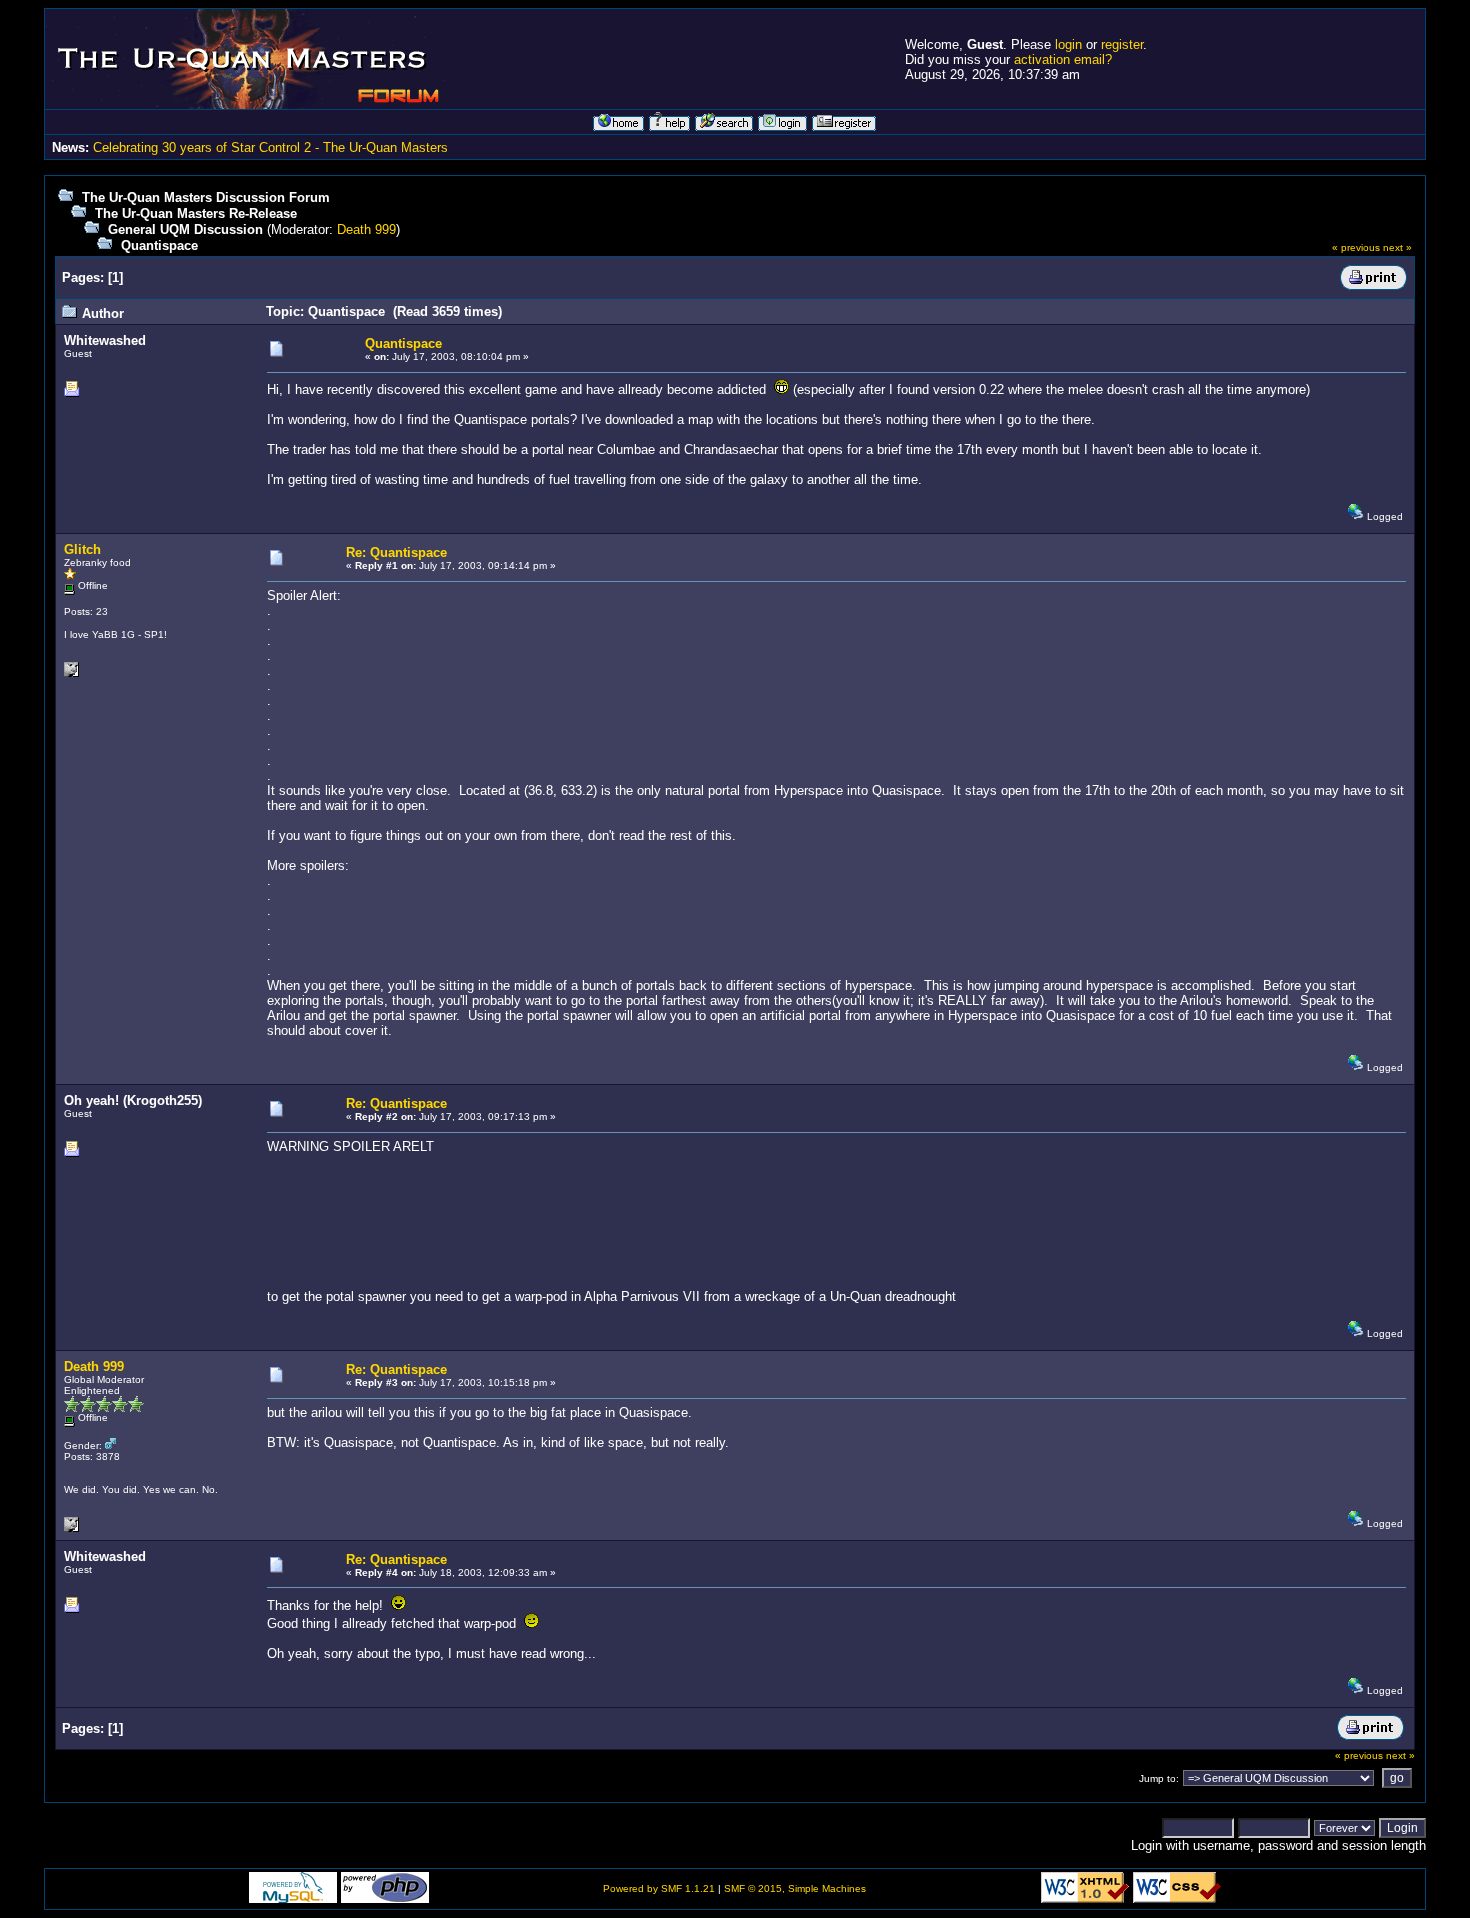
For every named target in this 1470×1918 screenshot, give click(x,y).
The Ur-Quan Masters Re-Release (196, 213)
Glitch (82, 549)
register (1122, 44)
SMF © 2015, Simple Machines (795, 1888)
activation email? (1063, 59)
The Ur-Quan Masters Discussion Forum (206, 197)
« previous (1356, 247)
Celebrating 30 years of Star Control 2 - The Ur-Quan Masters (270, 147)
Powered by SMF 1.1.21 (659, 1888)
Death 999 (366, 229)
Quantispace (159, 245)
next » (1397, 247)
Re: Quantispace (396, 552)
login (1068, 44)
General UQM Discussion (185, 229)
